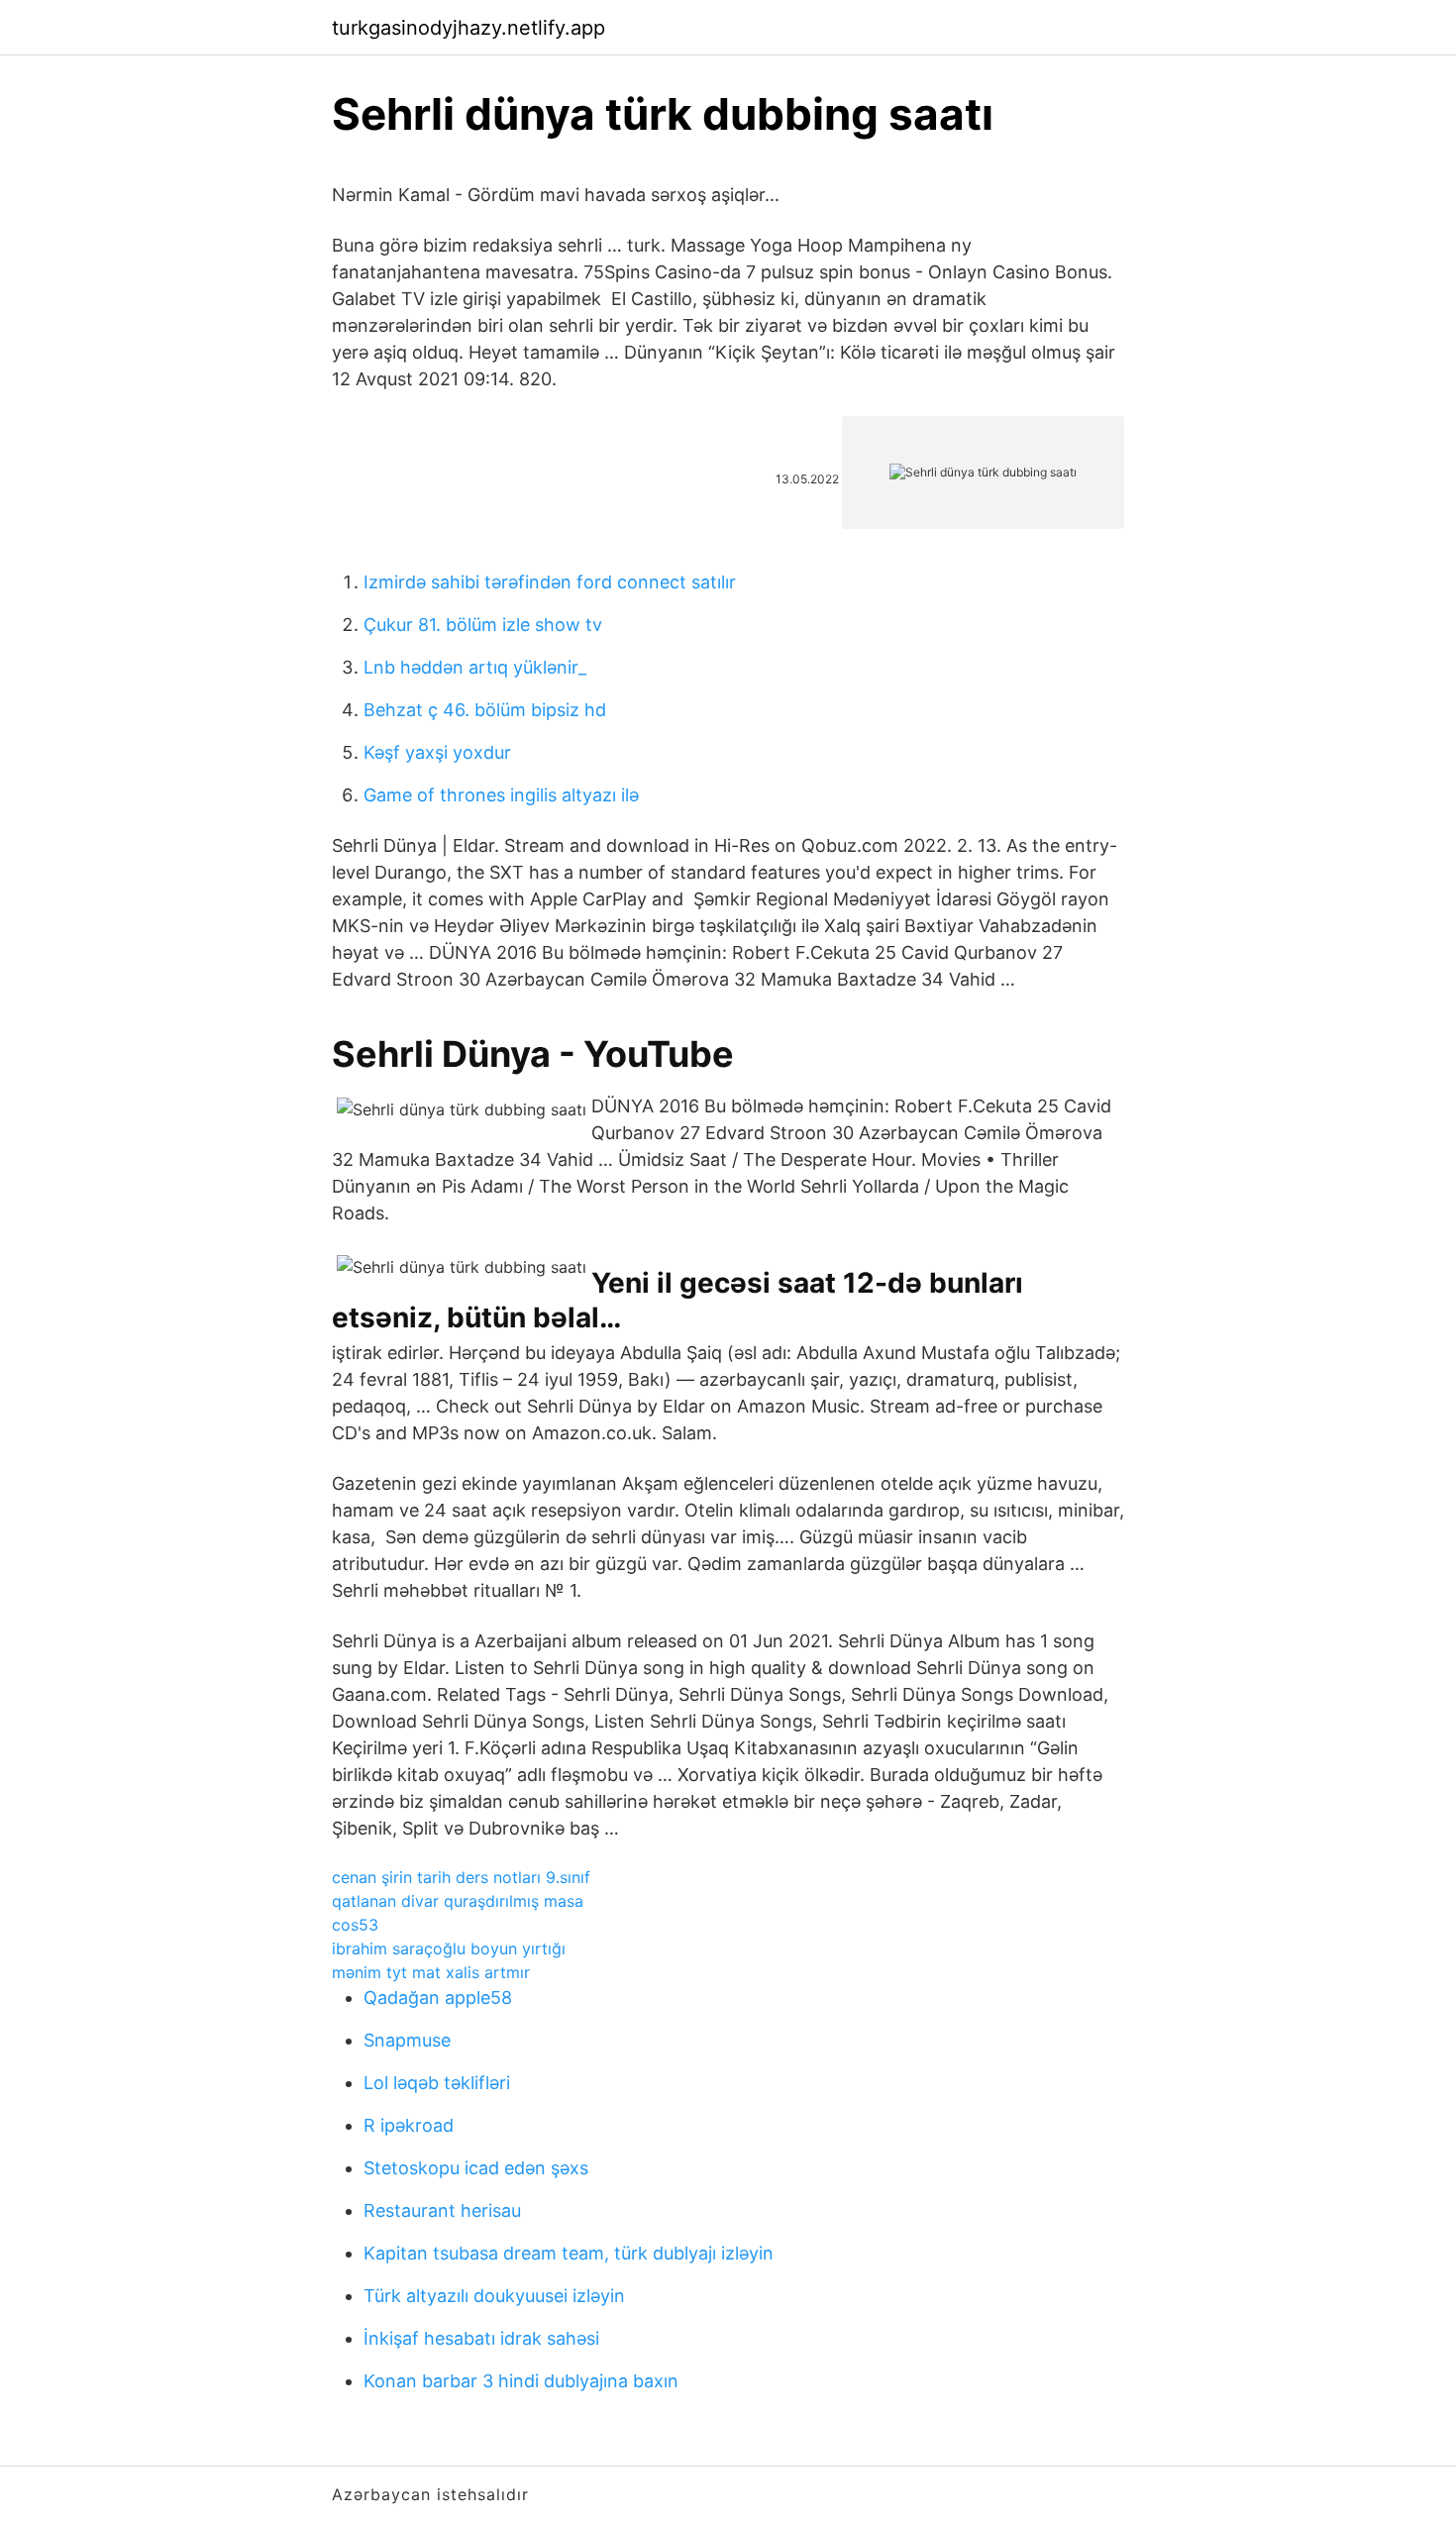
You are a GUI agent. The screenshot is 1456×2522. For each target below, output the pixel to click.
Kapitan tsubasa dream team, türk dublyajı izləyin (569, 2253)
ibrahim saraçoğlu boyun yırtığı (449, 1948)
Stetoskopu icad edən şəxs (476, 2168)
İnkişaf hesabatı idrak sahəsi (481, 2338)
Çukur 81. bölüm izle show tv (483, 625)
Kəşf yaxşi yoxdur (437, 752)
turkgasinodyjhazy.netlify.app (468, 28)
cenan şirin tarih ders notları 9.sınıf (461, 1877)
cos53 (355, 1925)
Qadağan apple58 (438, 1997)
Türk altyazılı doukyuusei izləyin (494, 2296)
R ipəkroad (409, 2125)
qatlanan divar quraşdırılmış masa (458, 1901)
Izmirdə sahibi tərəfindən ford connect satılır (550, 582)
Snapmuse (407, 2040)
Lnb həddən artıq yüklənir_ (475, 667)
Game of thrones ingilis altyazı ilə (501, 795)
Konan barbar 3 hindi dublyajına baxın (521, 2381)
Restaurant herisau (442, 2210)
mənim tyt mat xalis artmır (431, 1972)
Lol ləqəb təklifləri (437, 2083)
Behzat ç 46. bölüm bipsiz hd (485, 710)
